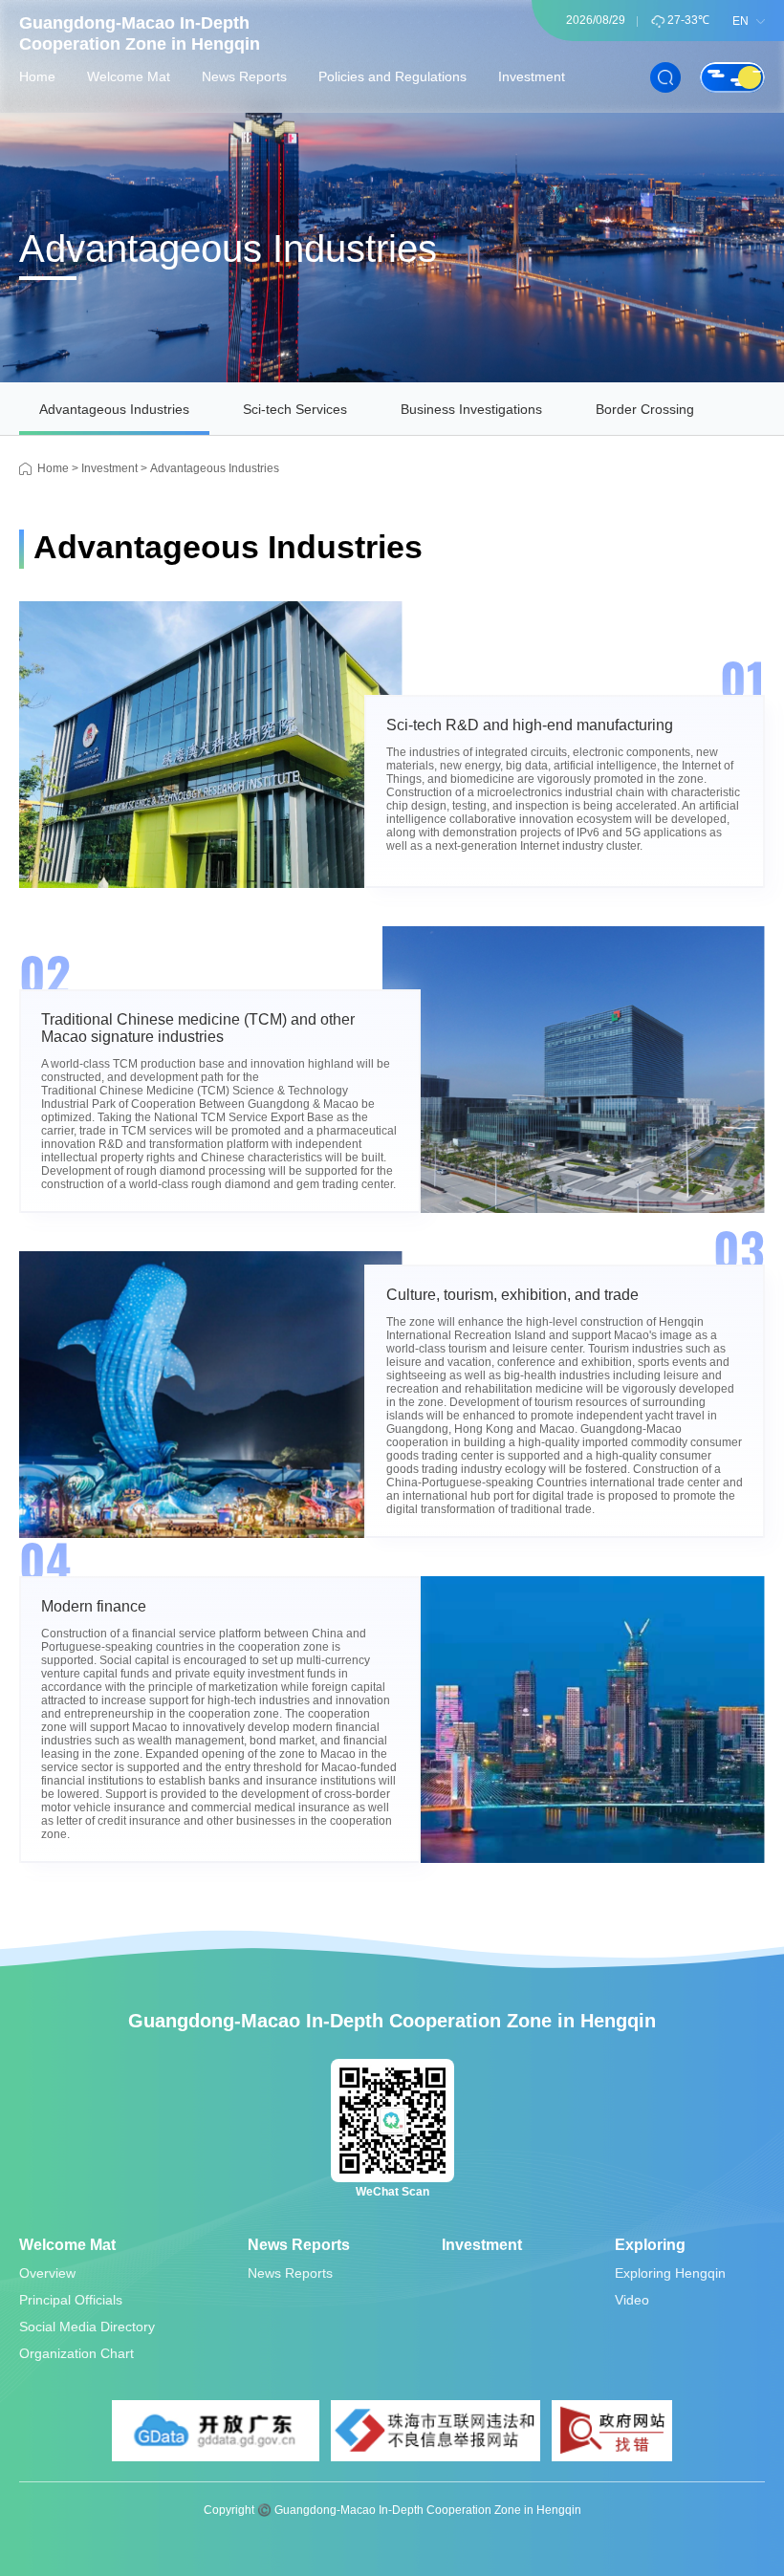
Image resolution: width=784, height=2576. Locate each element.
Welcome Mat (129, 76)
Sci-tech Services (295, 409)
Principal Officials (71, 2300)
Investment (532, 76)
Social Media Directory (87, 2327)
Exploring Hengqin (670, 2273)
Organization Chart (76, 2353)
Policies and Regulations (392, 76)
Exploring (650, 2245)
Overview (47, 2273)
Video (632, 2300)
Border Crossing (645, 409)
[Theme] (732, 77)
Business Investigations (471, 409)
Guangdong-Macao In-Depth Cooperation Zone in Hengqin (140, 33)
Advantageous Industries (114, 409)
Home (37, 76)
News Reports (244, 76)
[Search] (665, 77)
